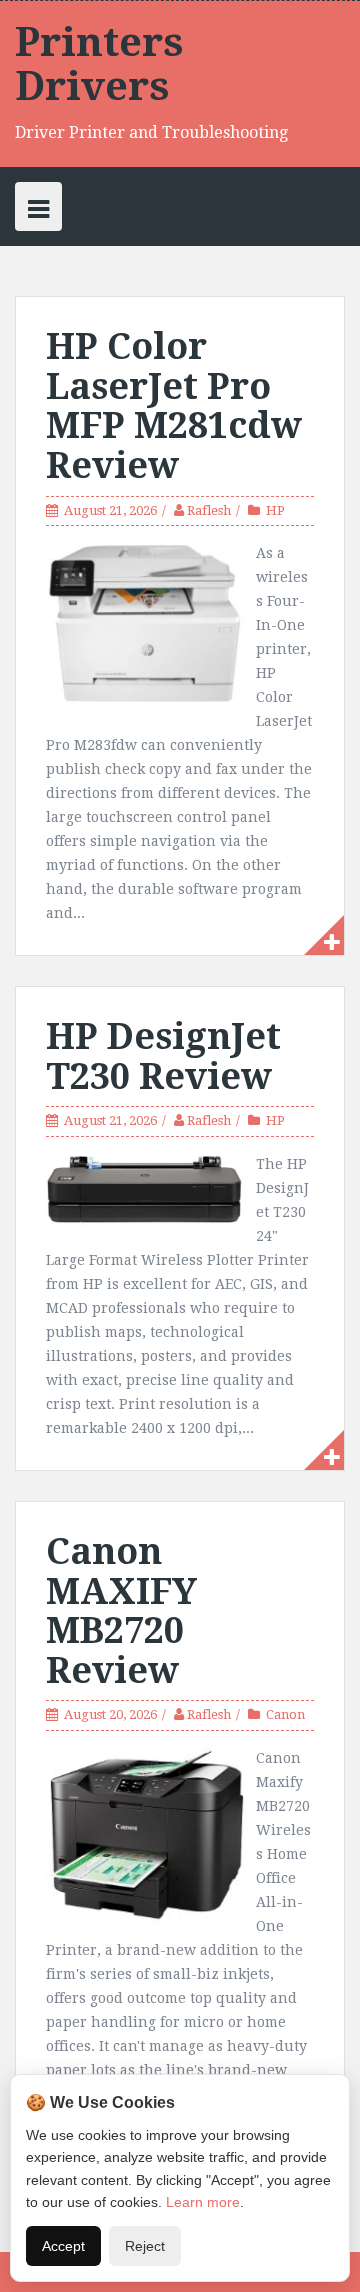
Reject (145, 2246)
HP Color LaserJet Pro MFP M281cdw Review (174, 406)
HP (275, 510)
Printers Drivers (99, 64)
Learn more (203, 2202)
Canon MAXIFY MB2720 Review (121, 1611)
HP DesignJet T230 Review (163, 1056)
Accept (63, 2246)
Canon (285, 1714)
